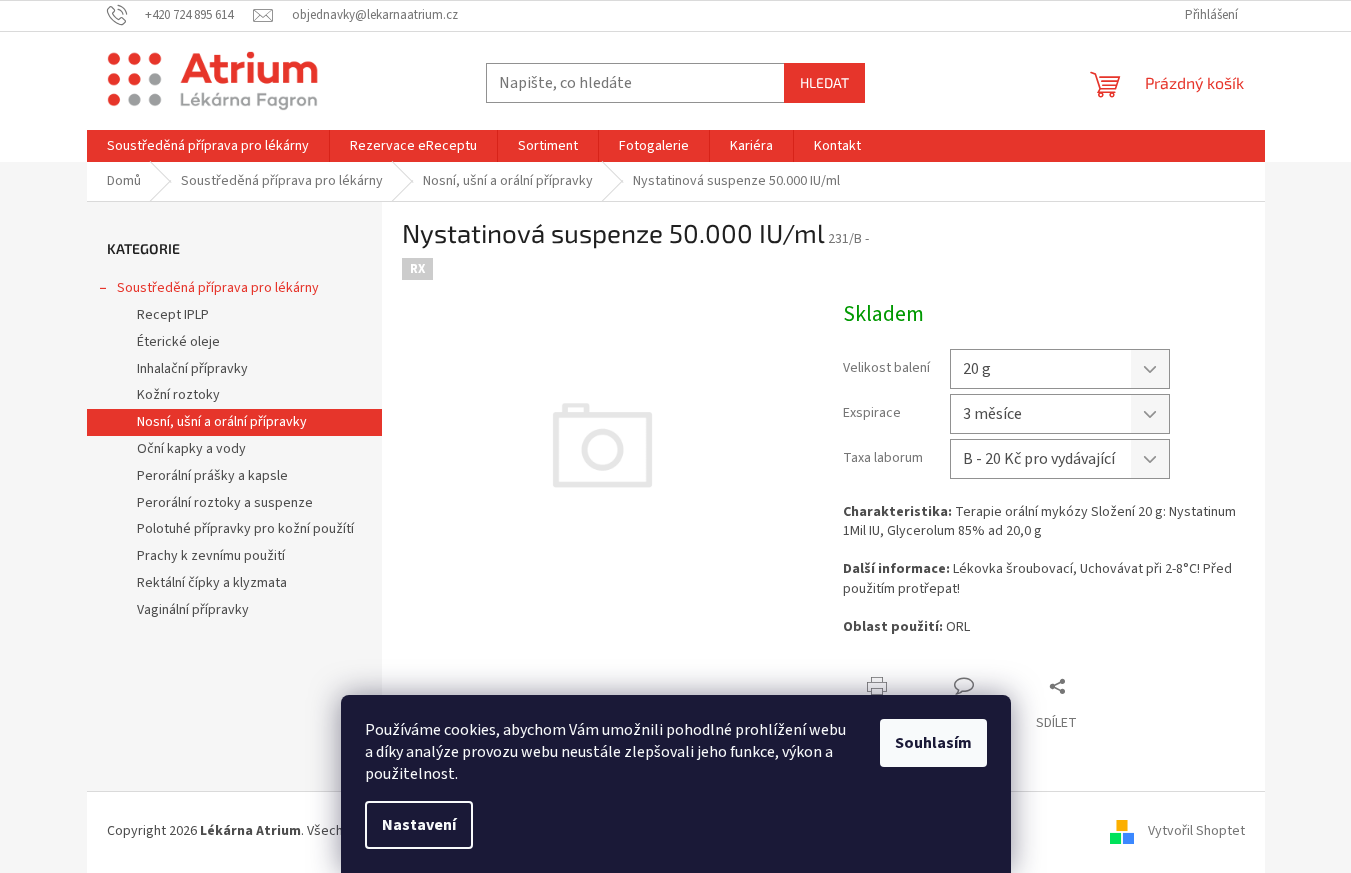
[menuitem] (208, 146)
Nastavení (419, 825)
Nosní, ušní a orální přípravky (222, 422)
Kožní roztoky (178, 395)
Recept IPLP (173, 315)
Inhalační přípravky (192, 369)
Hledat (824, 82)
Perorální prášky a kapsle (212, 476)
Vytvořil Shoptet (1196, 832)
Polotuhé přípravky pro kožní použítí (245, 529)
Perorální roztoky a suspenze (225, 503)
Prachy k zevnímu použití (211, 556)
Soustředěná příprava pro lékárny (218, 288)
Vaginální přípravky (193, 610)
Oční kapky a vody (191, 449)
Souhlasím (933, 743)
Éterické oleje (178, 342)
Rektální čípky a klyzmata (212, 583)
